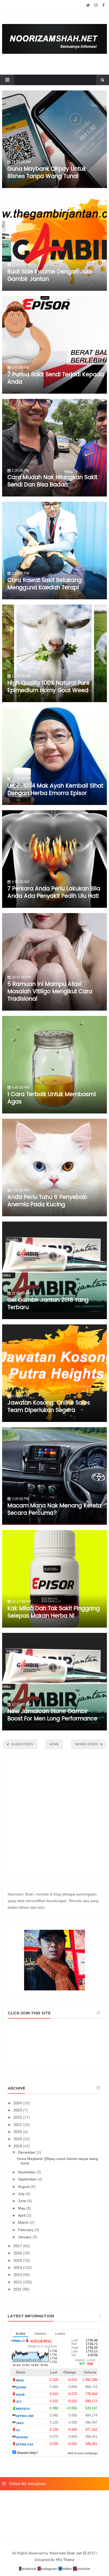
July (22, 2194)
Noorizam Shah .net (66, 2553)
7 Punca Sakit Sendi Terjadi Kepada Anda (56, 378)
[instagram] (96, 5)
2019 (18, 2139)
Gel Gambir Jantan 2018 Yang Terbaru (48, 1304)
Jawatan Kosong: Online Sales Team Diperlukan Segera (49, 1407)
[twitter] (88, 5)
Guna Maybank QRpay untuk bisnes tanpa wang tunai (47, 173)
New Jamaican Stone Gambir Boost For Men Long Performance (52, 1715)
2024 (18, 2103)
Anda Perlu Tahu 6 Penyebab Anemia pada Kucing (47, 1201)
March (24, 2222)
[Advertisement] (54, 1818)
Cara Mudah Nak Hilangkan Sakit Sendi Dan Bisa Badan (52, 481)
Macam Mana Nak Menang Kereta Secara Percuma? (54, 1509)
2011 (18, 2289)
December (27, 2152)
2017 (18, 2246)
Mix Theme (65, 2560)
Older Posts (22, 1744)
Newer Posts (87, 1744)
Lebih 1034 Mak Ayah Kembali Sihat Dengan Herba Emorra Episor (55, 790)
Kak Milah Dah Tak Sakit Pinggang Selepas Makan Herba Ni (54, 1612)
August (24, 2187)
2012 (18, 2282)
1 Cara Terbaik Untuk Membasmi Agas (52, 1098)
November (27, 2172)
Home (54, 1744)
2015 (18, 2260)
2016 (18, 2253)
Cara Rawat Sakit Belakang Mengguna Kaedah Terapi (45, 584)
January (25, 2237)
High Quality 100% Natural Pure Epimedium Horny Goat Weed (49, 687)
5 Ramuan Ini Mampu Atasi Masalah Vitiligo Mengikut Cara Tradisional (50, 992)
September (28, 2179)
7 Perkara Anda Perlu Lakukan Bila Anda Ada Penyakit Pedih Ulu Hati (54, 893)
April (22, 2215)
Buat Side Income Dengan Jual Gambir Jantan (50, 276)
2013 (18, 2275)
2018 (18, 2146)
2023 (18, 2110)
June (23, 2201)
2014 (18, 2268)
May (22, 2208)
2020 (18, 2132)
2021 (18, 2125)
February (26, 2230)
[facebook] (104, 5)
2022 (18, 2117)
